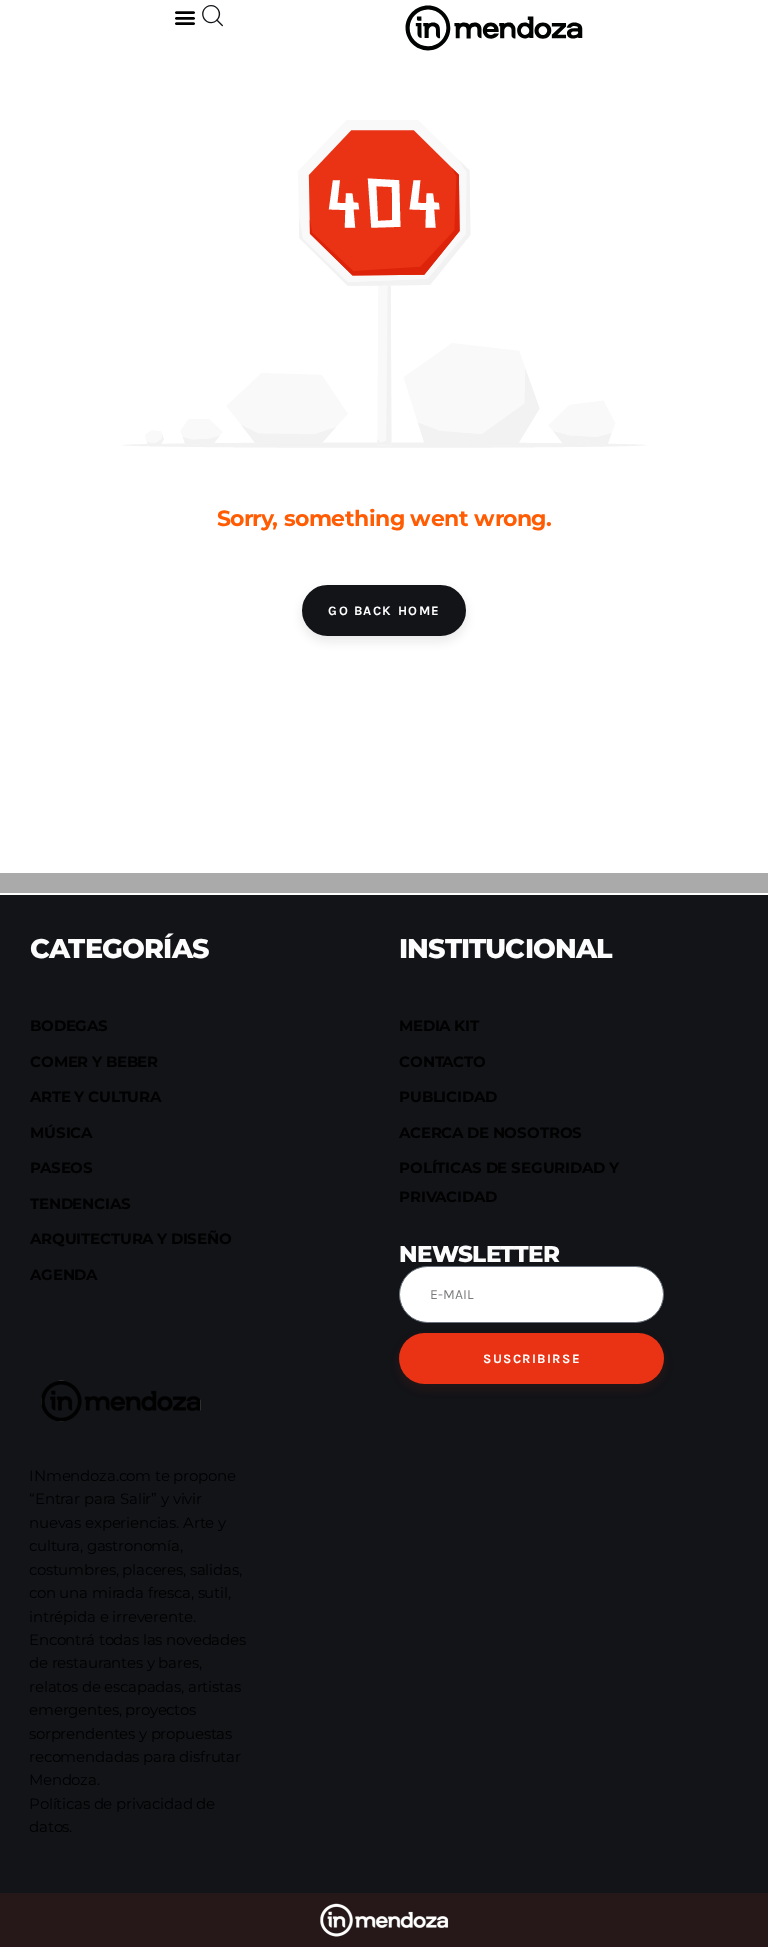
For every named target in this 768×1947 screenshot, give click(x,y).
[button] (185, 16)
